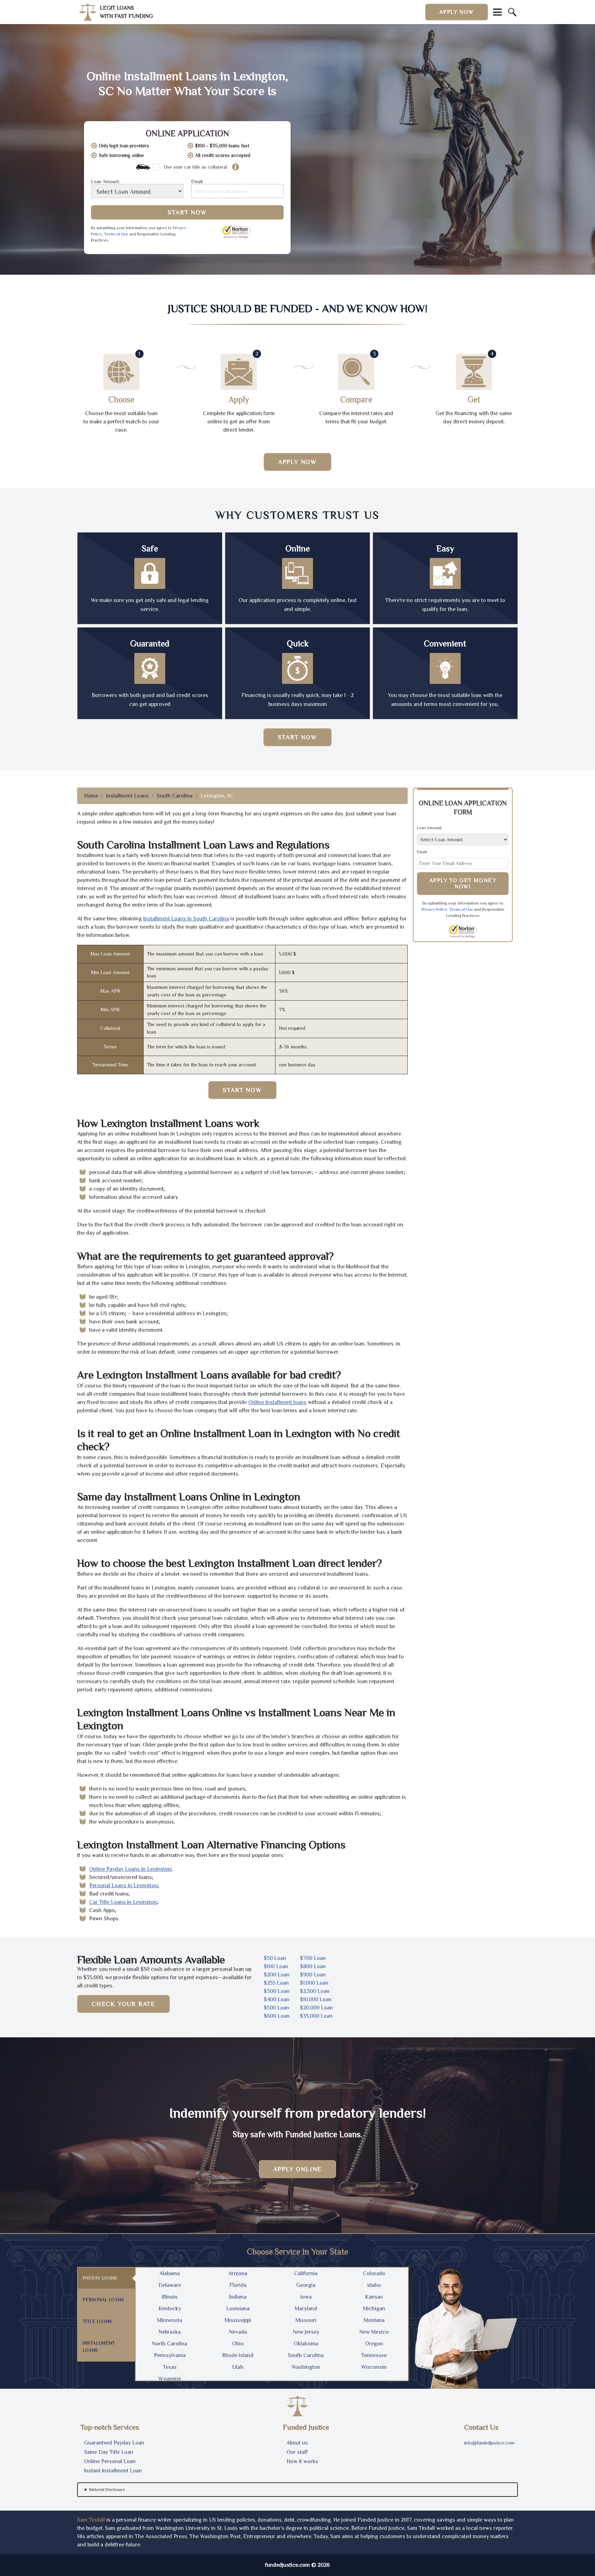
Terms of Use (116, 234)
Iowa (306, 2297)
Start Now (187, 212)
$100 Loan (276, 1966)
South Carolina (175, 796)
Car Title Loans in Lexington (123, 1902)
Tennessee (374, 2355)
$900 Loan (313, 1975)
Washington (306, 2367)
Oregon (374, 2344)
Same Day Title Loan (109, 2452)
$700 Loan (313, 1958)
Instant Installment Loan (113, 2471)
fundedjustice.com (288, 2565)
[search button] (512, 12)
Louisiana (238, 2309)
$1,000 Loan (314, 1983)
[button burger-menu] (497, 12)
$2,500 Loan (315, 1991)
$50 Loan (275, 1958)
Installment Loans (127, 796)
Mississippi (238, 2320)
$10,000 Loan (316, 1999)
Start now (297, 737)
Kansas (374, 2297)
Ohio (238, 2344)
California (306, 2273)
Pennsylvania (170, 2355)
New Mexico (374, 2332)
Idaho (374, 2285)
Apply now (457, 12)
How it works (302, 2461)
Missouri (306, 2320)
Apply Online (298, 2169)
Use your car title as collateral (195, 167)
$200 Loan (277, 1975)
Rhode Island (238, 2355)
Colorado (374, 2273)
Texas (170, 2367)
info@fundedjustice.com (489, 2443)
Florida (238, 2285)
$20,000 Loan (316, 2008)
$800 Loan (313, 1966)
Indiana (238, 2297)
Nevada (238, 2332)
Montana (374, 2320)
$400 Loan (277, 1999)
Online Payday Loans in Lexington (130, 1869)
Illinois (170, 2297)
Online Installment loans (277, 1402)
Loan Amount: (105, 182)
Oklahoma (306, 2344)
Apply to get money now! (463, 884)
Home (91, 796)
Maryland (306, 2309)
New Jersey (306, 2332)
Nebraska (170, 2332)
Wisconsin (374, 2367)
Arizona (238, 2273)
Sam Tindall (91, 2520)
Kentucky (170, 2309)
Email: (197, 182)
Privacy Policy (434, 909)
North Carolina (170, 2344)
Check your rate (123, 2004)
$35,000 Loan (316, 2016)
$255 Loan (276, 1983)
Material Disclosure (107, 2490)
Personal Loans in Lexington (123, 1886)
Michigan (374, 2309)
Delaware (170, 2285)
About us (297, 2443)
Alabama (170, 2273)
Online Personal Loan (110, 2461)
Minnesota (170, 2320)
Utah (238, 2367)
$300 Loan (277, 1991)
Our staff (297, 2452)
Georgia (306, 2285)
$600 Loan (277, 2016)
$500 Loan (276, 2008)
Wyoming (170, 2379)
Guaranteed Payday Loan (114, 2443)
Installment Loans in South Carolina (186, 919)
